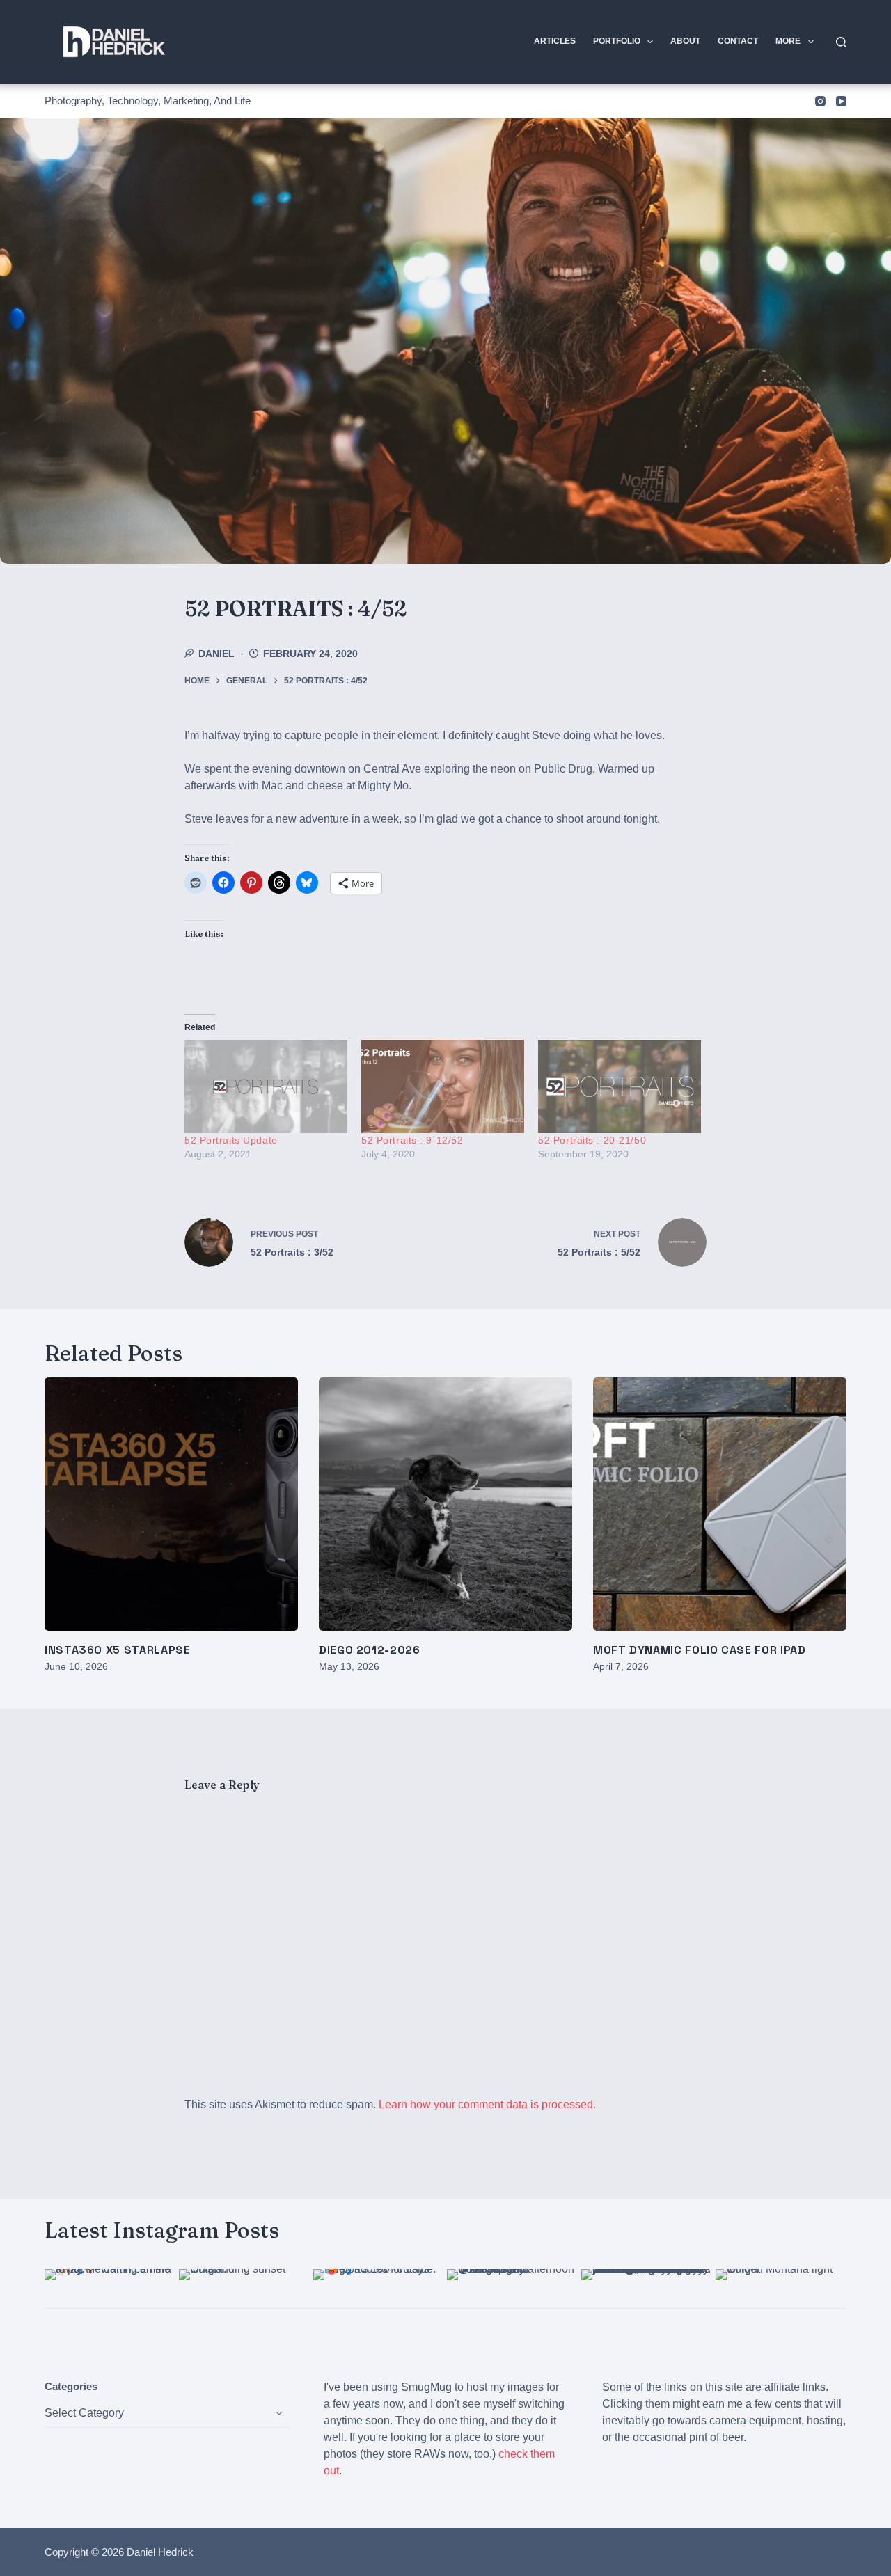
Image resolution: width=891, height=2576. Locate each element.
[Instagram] (820, 101)
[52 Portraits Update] (266, 1086)
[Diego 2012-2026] (445, 1504)
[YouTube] (841, 101)
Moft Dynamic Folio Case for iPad (699, 1650)
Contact (738, 41)
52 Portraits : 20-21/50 (592, 1140)
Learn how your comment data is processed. (487, 2104)
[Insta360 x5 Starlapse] (171, 1504)
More (788, 41)
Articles (555, 41)
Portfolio (617, 41)
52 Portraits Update (231, 1140)
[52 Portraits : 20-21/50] (620, 1086)
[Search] (841, 42)
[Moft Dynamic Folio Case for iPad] (720, 1504)
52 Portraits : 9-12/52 (412, 1140)
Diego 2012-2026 (370, 1650)
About (685, 41)
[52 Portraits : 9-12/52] (443, 1086)
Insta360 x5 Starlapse (117, 1650)
